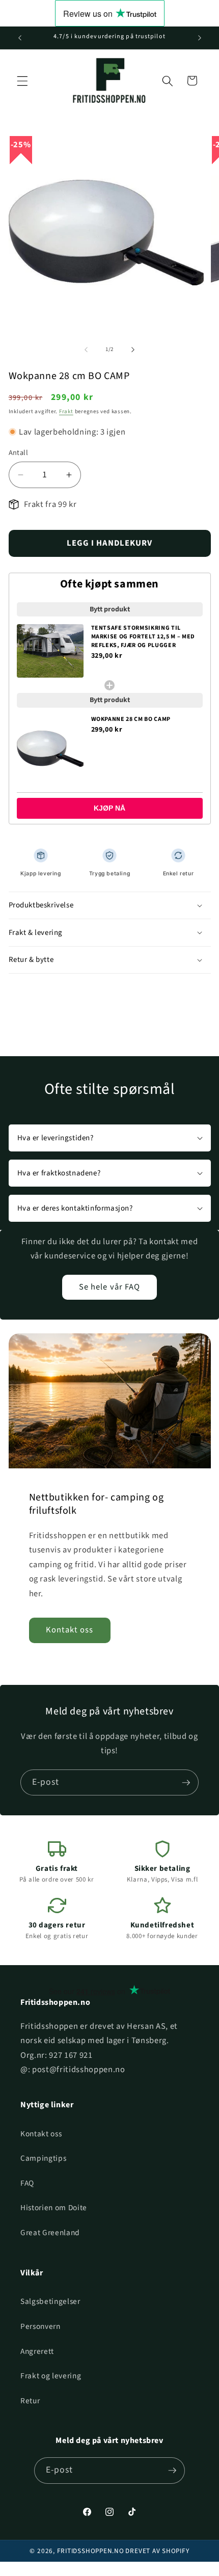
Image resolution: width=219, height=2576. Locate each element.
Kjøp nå (109, 808)
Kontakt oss (70, 1630)
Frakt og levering (51, 2376)
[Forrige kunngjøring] (20, 38)
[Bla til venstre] (86, 350)
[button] (22, 81)
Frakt (66, 411)
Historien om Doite (54, 2208)
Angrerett (37, 2351)
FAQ (27, 2183)
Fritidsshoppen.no (91, 2551)
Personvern (40, 2326)
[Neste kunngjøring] (200, 38)
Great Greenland (50, 2233)
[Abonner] (186, 1783)
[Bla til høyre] (133, 350)
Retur (30, 2401)
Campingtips (43, 2158)
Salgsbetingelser (50, 2301)
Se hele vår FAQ (110, 1287)
